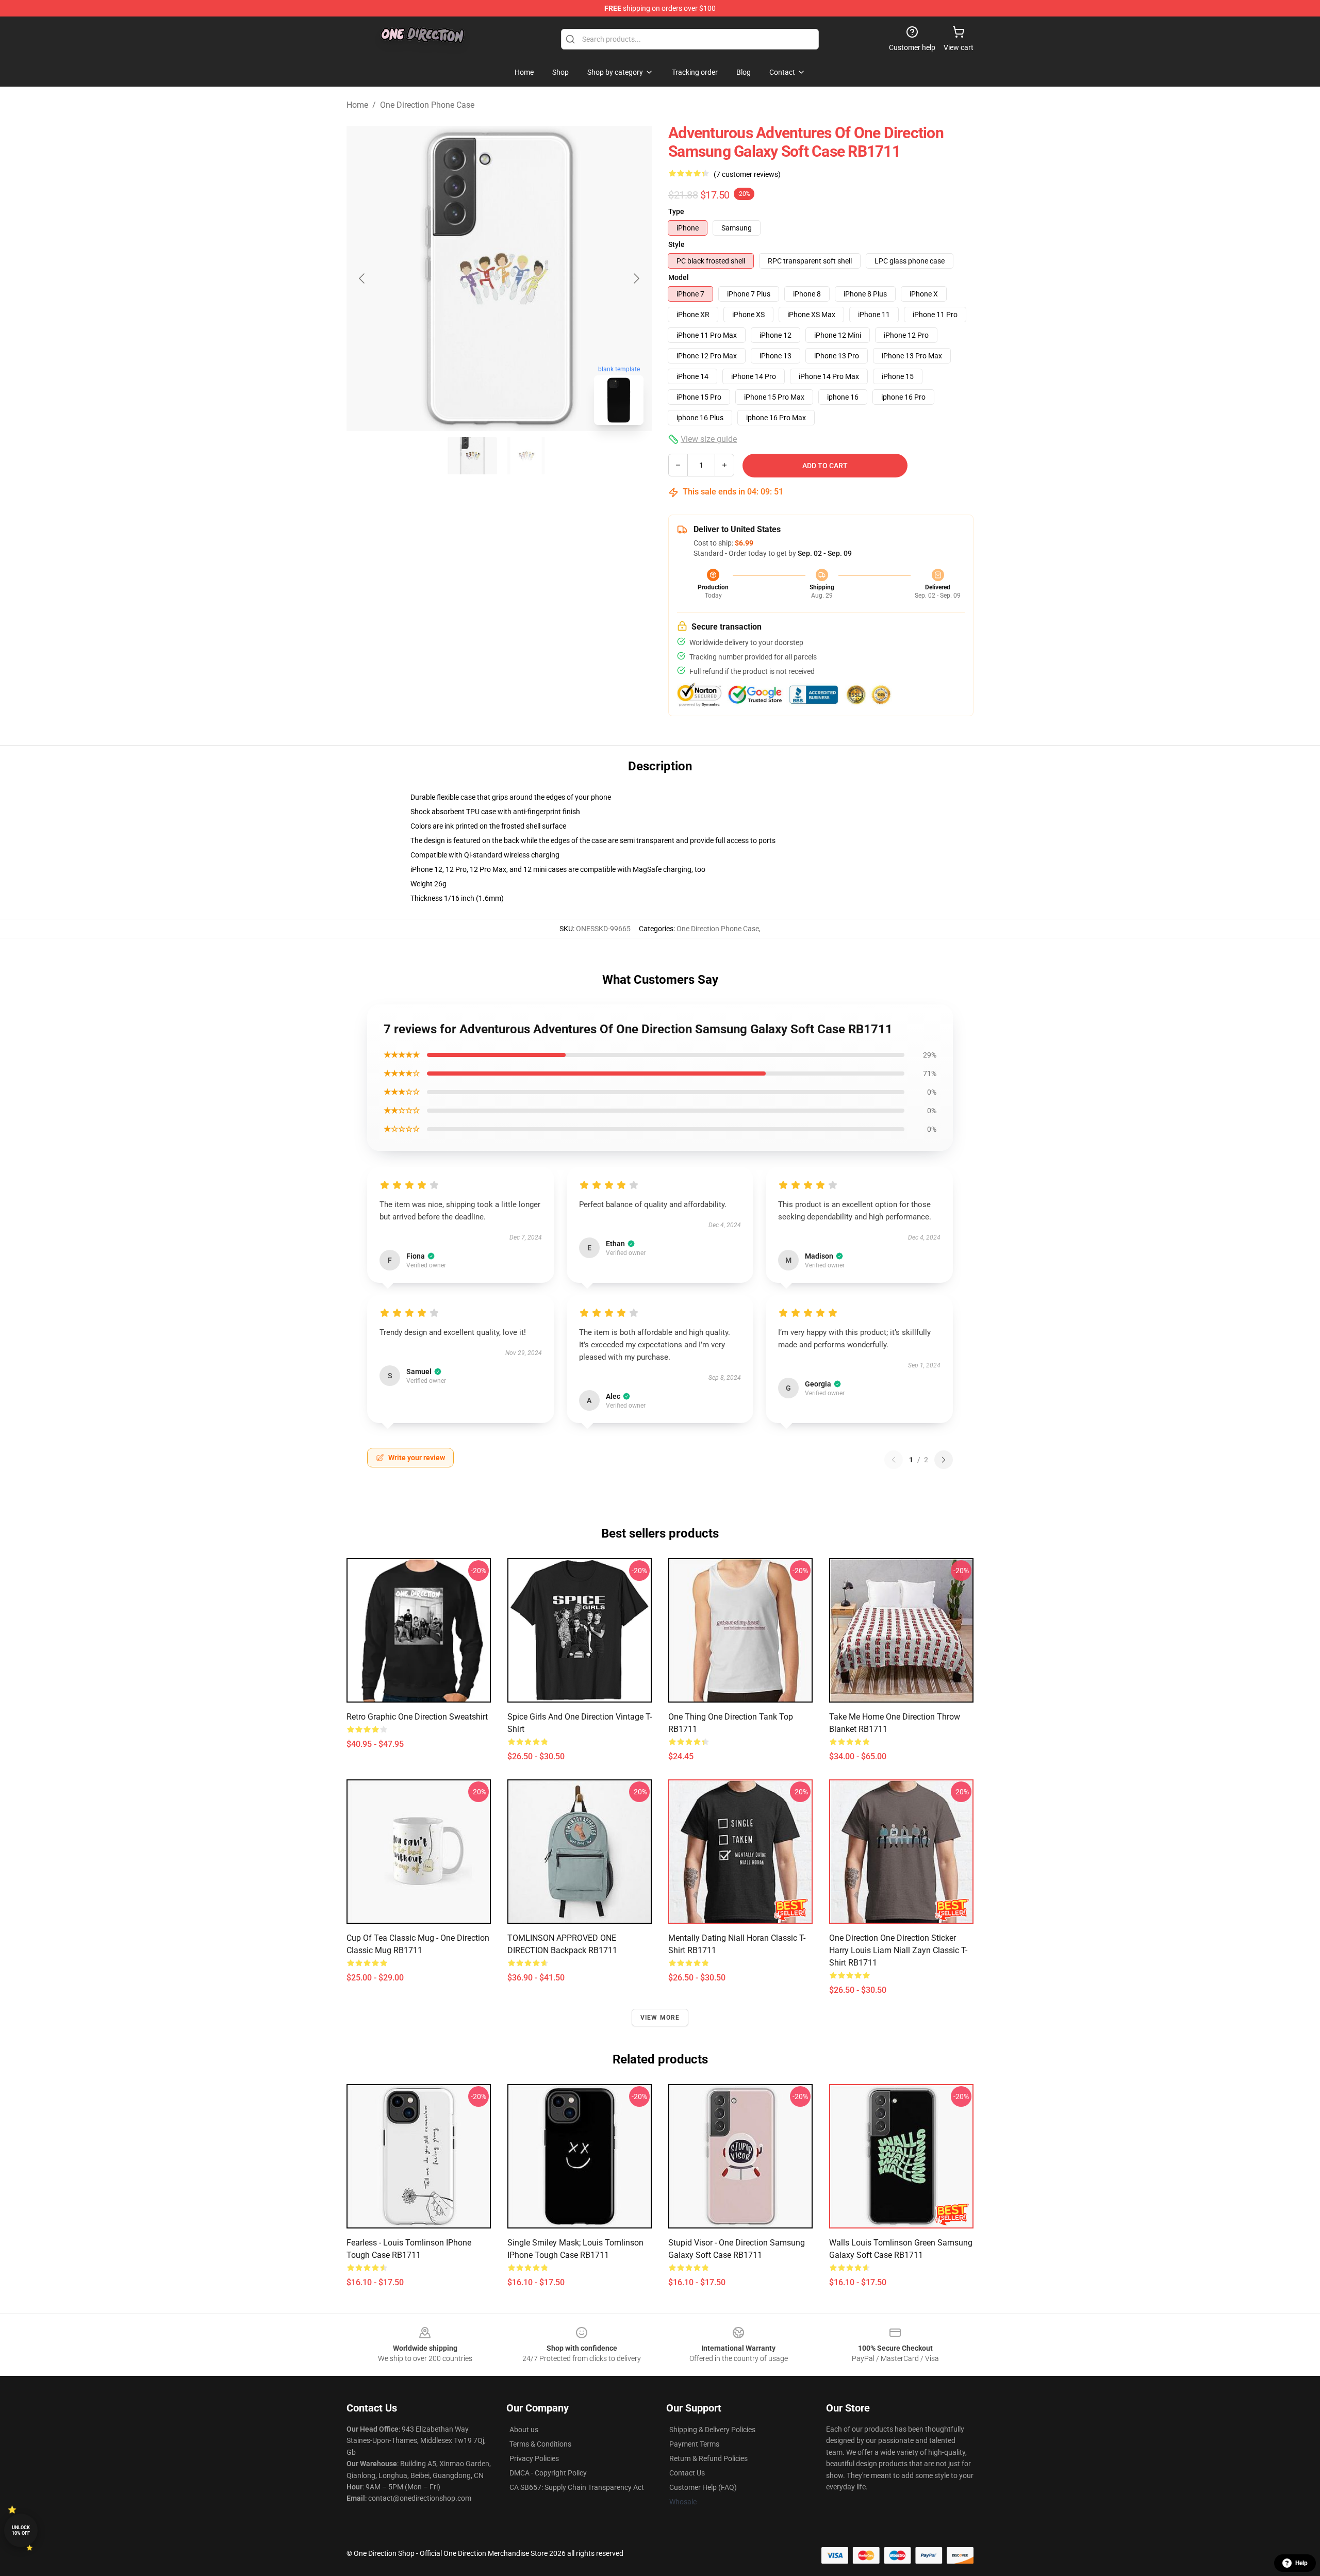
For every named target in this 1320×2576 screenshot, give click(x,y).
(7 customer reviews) (747, 174)
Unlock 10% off (21, 2530)
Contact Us (687, 2473)
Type (676, 211)
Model (679, 277)
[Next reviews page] (944, 1460)
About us (524, 2430)
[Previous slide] (362, 278)
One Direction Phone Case (427, 105)
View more (660, 2018)
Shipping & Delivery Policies (712, 2430)
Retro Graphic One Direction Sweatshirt (417, 1717)
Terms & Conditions (540, 2444)
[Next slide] (636, 278)
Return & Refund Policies (708, 2458)
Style (676, 244)
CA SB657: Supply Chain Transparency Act (577, 2487)
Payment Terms (694, 2444)
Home (357, 105)
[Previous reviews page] (894, 1460)
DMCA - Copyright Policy (548, 2473)
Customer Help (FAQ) (703, 2487)
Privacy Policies (534, 2458)
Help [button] (1301, 2563)
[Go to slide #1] (472, 456)
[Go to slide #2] (526, 456)
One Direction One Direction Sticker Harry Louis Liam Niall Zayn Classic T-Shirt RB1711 (898, 1950)
